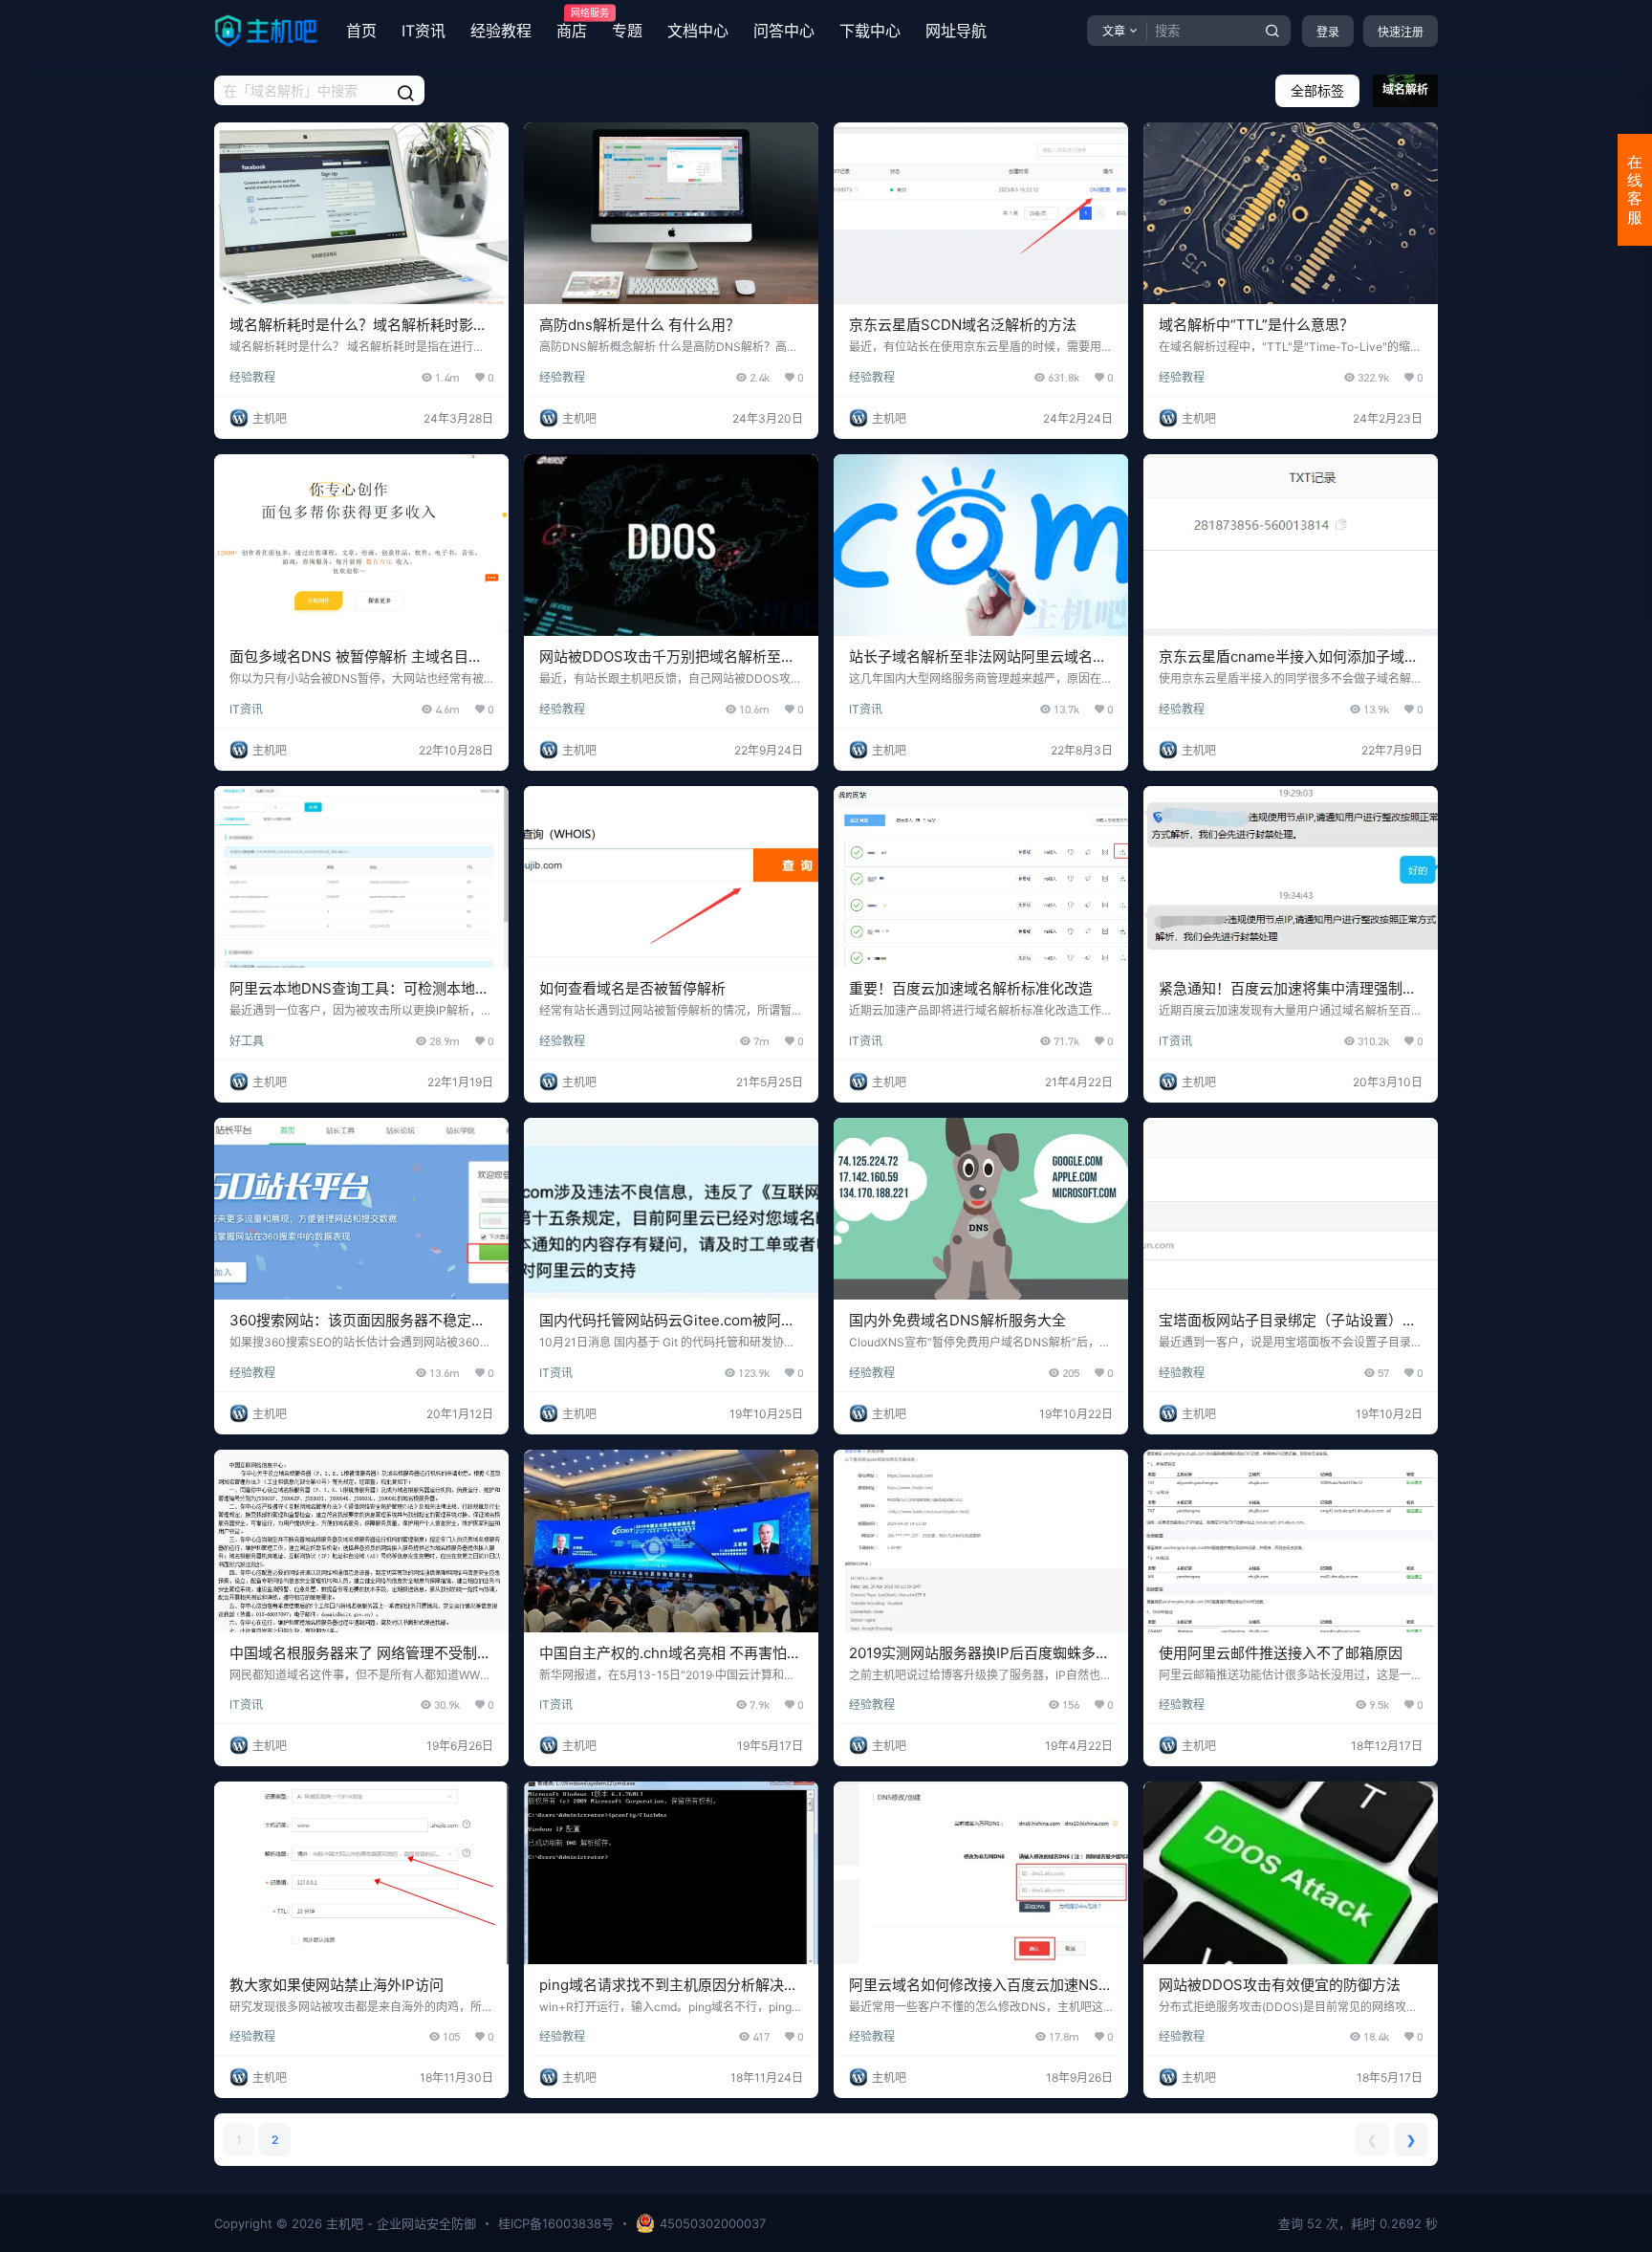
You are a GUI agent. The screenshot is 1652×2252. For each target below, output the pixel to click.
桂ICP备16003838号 (556, 2223)
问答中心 (784, 31)
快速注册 (1401, 32)
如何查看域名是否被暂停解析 (632, 988)
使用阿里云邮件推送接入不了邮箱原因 (1281, 1653)
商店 (572, 24)
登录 (1328, 32)
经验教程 (501, 31)
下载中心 (870, 31)
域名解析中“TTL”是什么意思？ (1256, 325)
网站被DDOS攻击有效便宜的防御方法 (1280, 1985)
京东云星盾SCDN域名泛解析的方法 (963, 325)
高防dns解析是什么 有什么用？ (640, 325)
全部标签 (1317, 90)
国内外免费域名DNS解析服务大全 (957, 1320)
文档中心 (698, 31)
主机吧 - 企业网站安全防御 (399, 2223)
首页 (361, 31)
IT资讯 (424, 31)
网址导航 (956, 31)
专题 (627, 31)
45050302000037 (713, 2223)
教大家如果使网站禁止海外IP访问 (337, 1985)
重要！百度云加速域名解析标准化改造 (971, 988)
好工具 (247, 1041)
